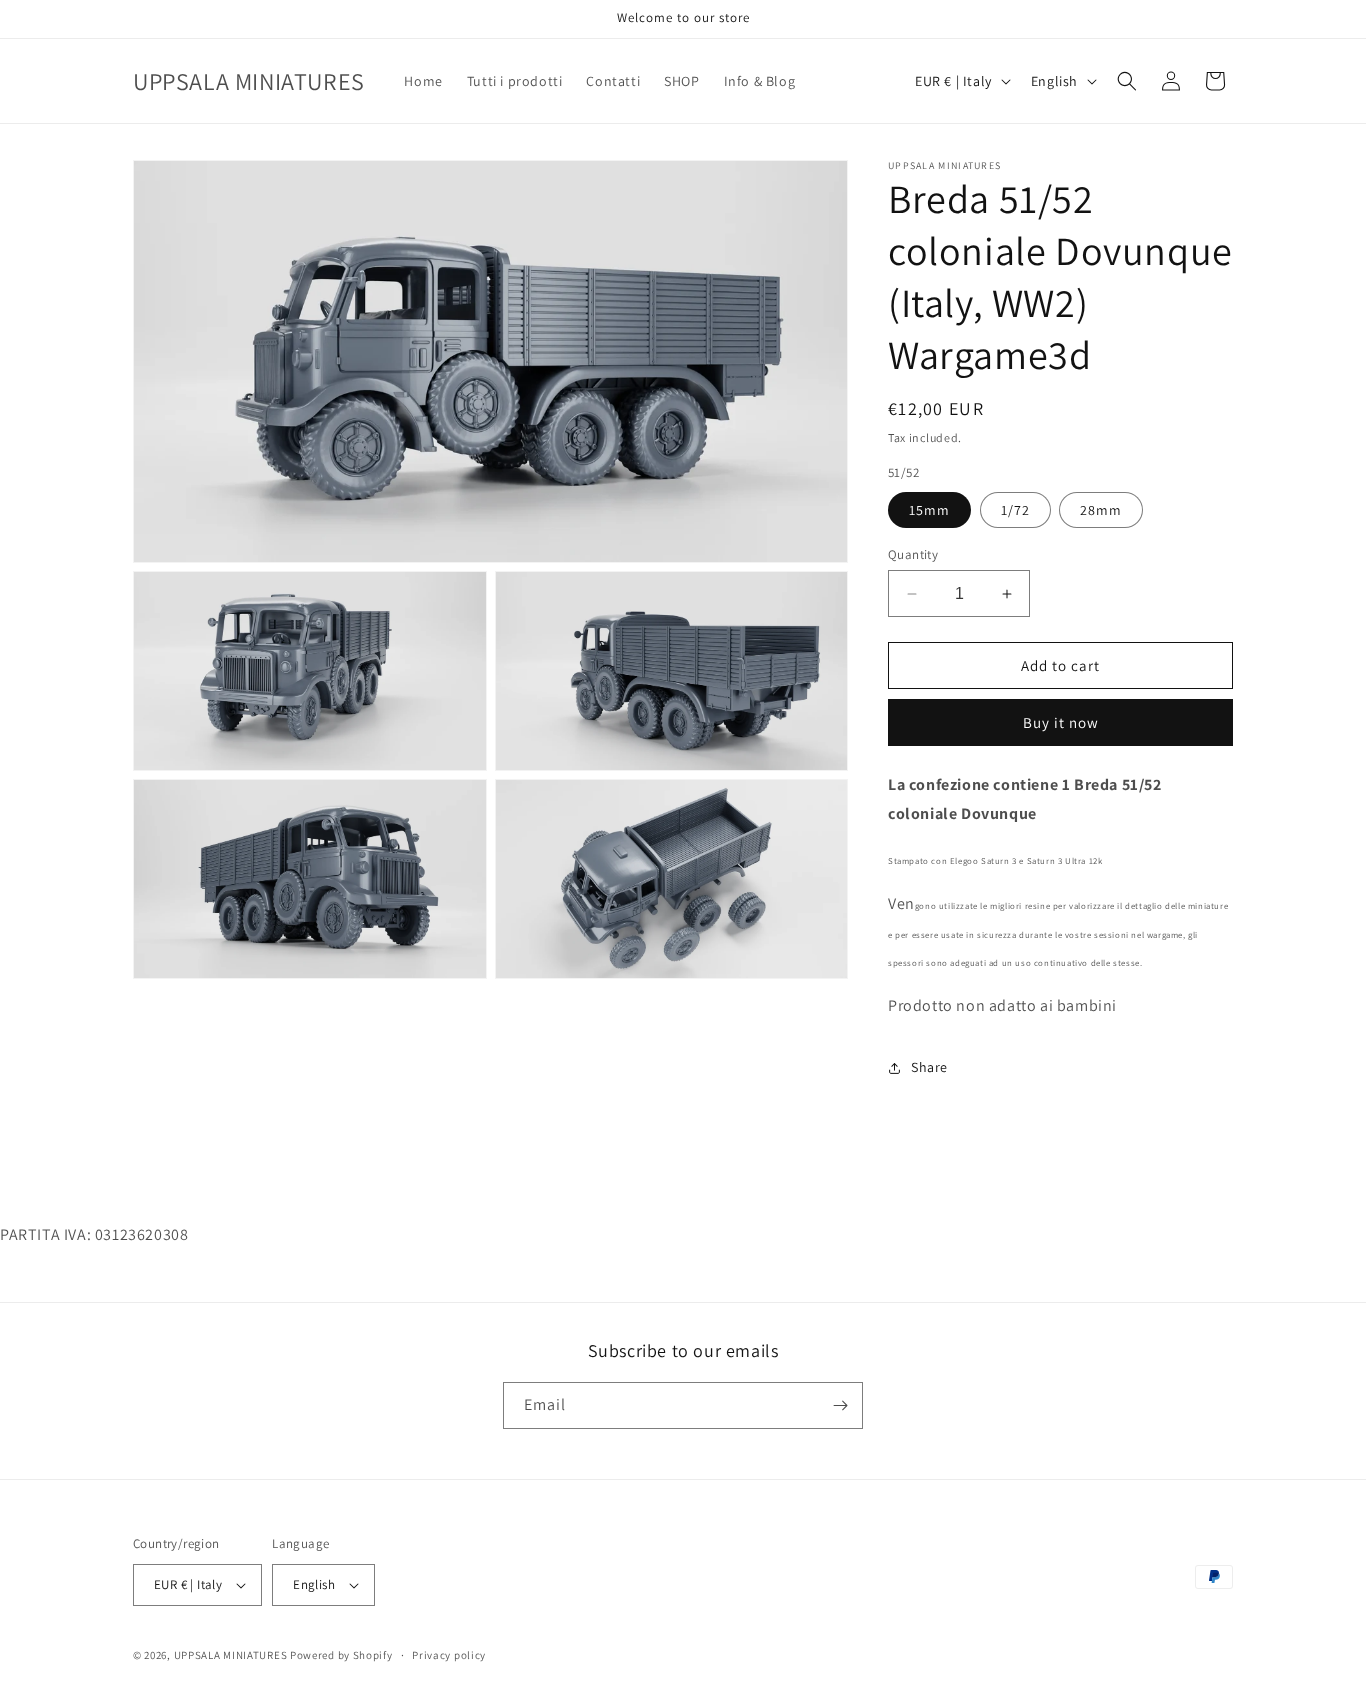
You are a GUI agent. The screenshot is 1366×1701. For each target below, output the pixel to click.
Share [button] (929, 1067)
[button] (1127, 81)
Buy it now (1061, 722)
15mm (929, 510)
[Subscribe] (840, 1405)
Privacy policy (449, 1655)
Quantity (913, 554)
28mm (1101, 510)
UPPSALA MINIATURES (231, 1655)
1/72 (1015, 510)
